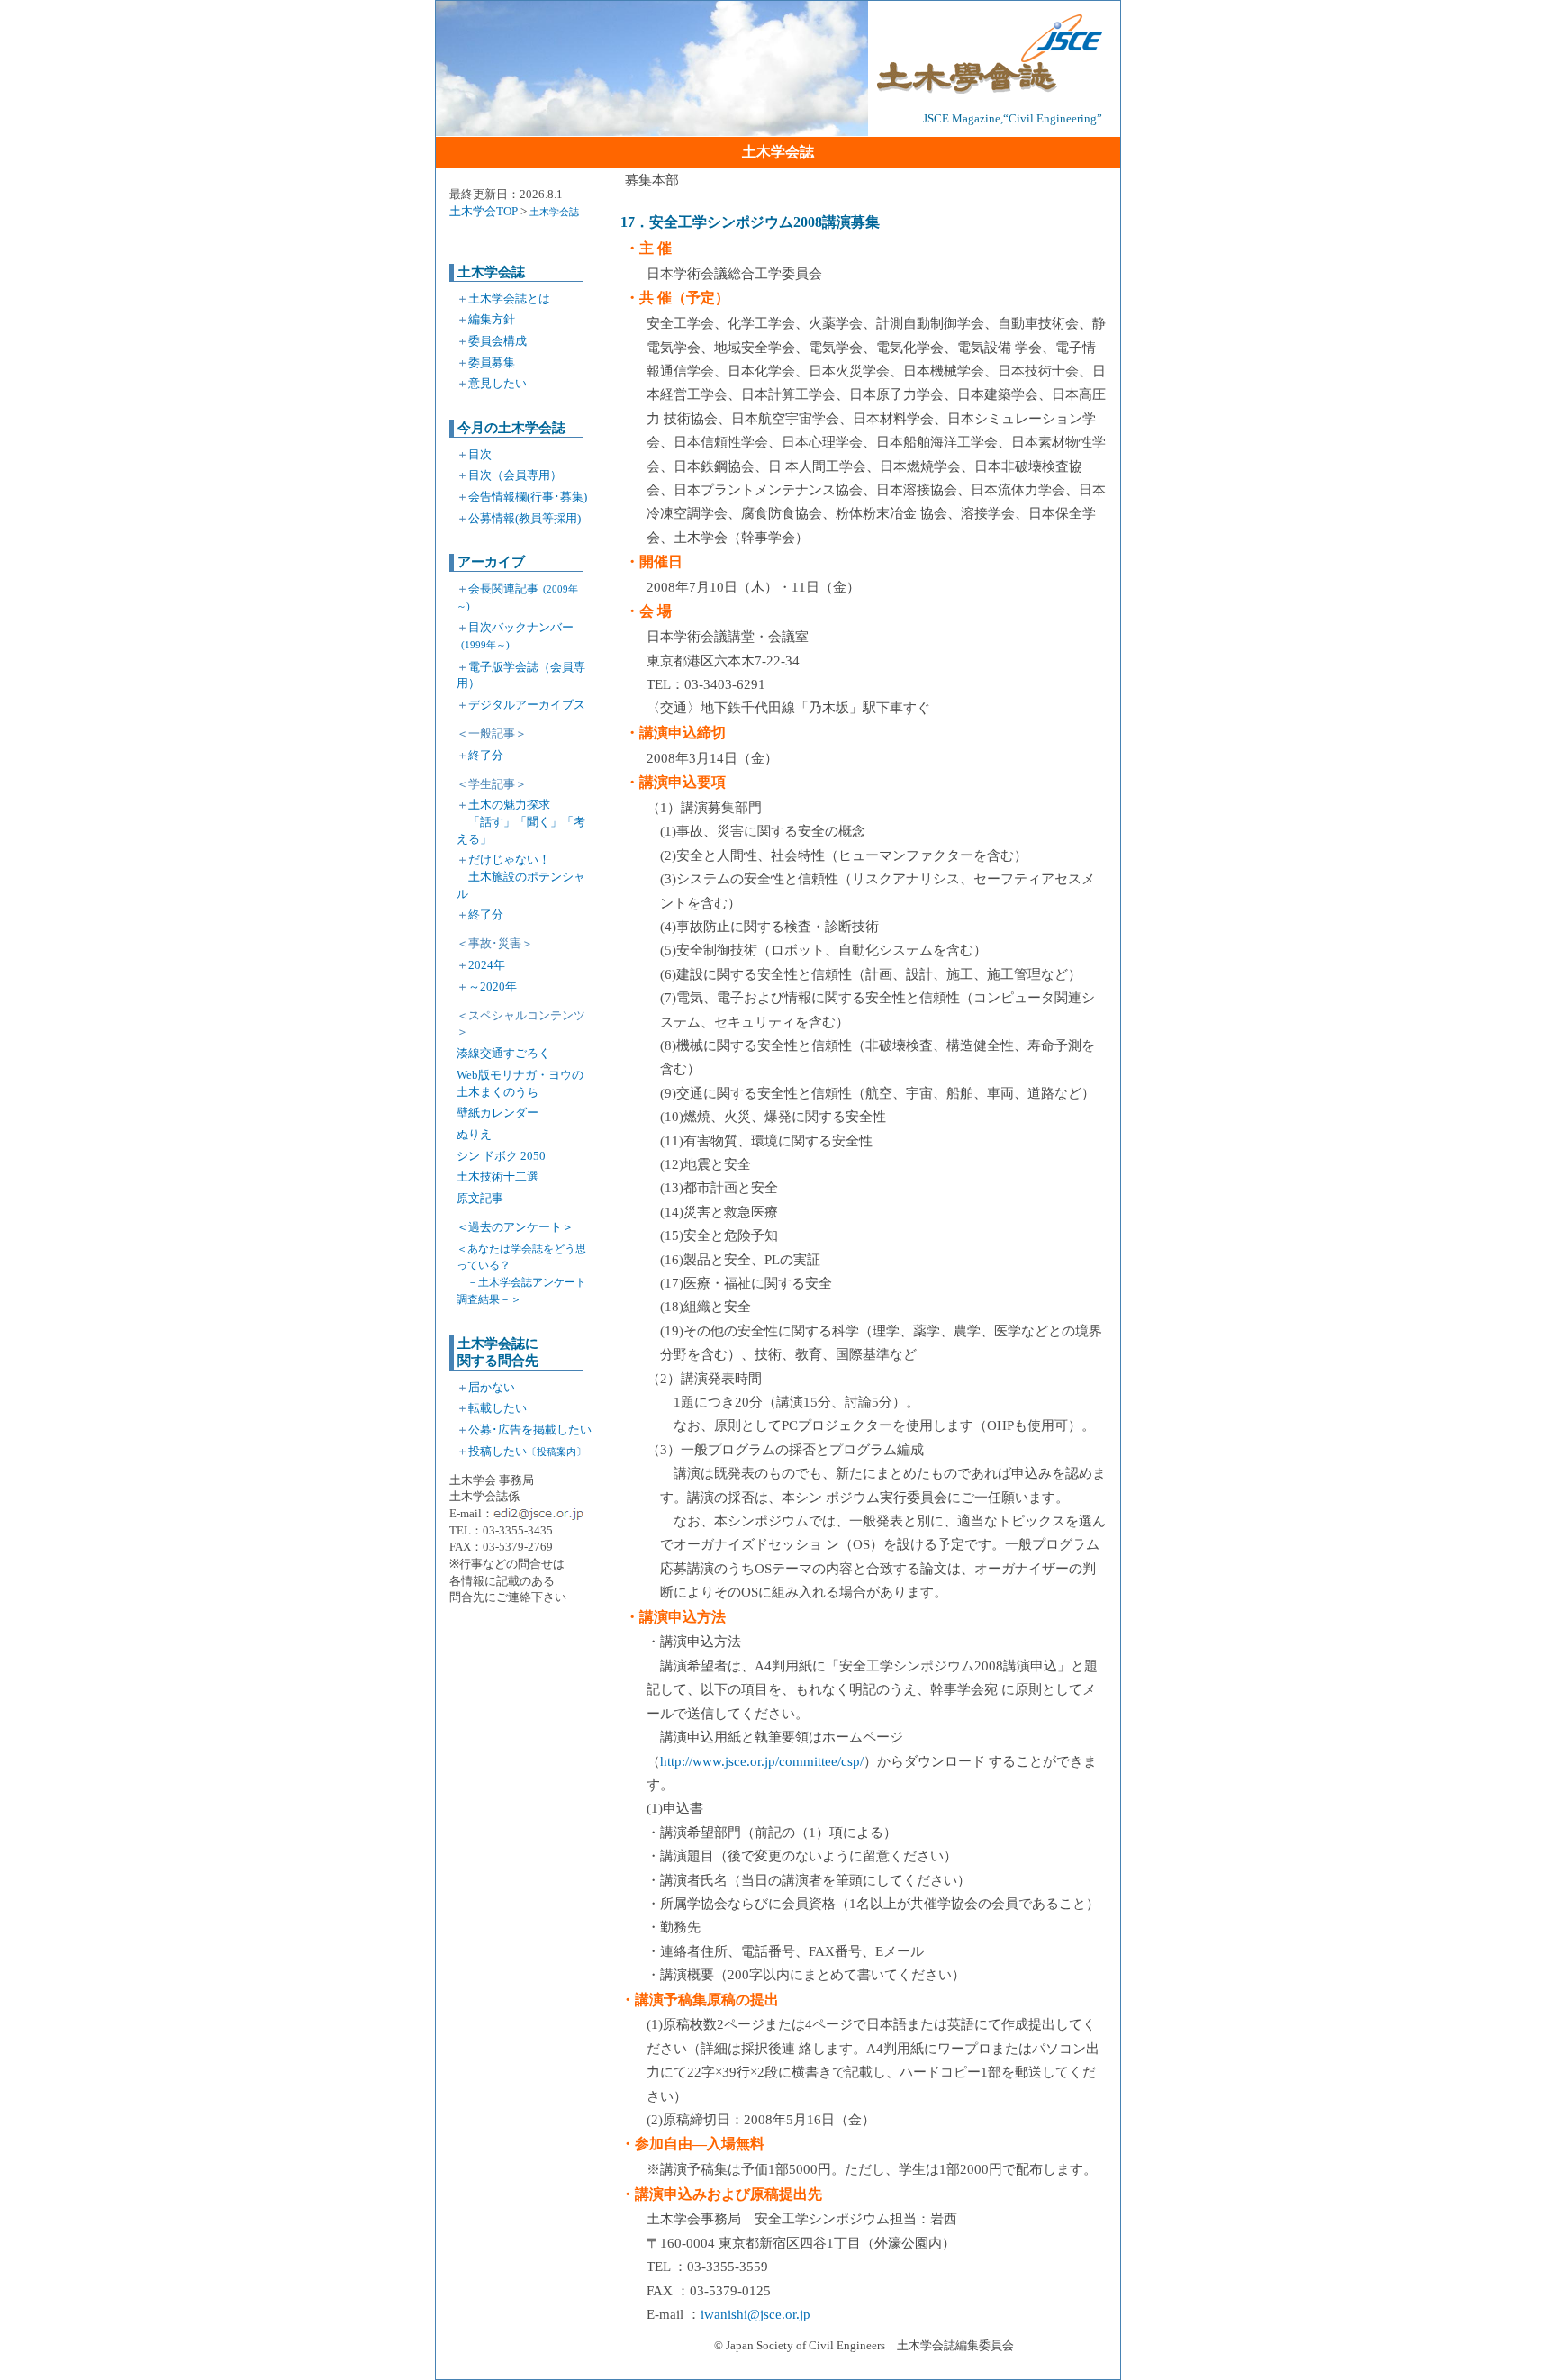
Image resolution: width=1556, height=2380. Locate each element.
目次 (480, 454)
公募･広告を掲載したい (530, 1430)
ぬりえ (474, 1134)
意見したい (498, 383)
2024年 (487, 965)
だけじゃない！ (521, 876)
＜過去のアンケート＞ (515, 1227)
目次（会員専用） (515, 475)
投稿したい (527, 1451)
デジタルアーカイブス (527, 705)
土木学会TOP (484, 211)
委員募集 (492, 362)
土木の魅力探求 (521, 821)
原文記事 (480, 1198)
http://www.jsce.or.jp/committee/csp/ (762, 1761)
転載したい (498, 1408)
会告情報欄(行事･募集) (528, 497)
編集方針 (492, 319)
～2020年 (493, 986)
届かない (492, 1387)
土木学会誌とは (509, 299)
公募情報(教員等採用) (525, 518)
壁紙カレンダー (498, 1113)
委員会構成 (498, 341)
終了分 (486, 755)
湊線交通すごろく (503, 1053)
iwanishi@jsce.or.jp (755, 2314)
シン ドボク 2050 (501, 1156)
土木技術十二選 (498, 1176)
